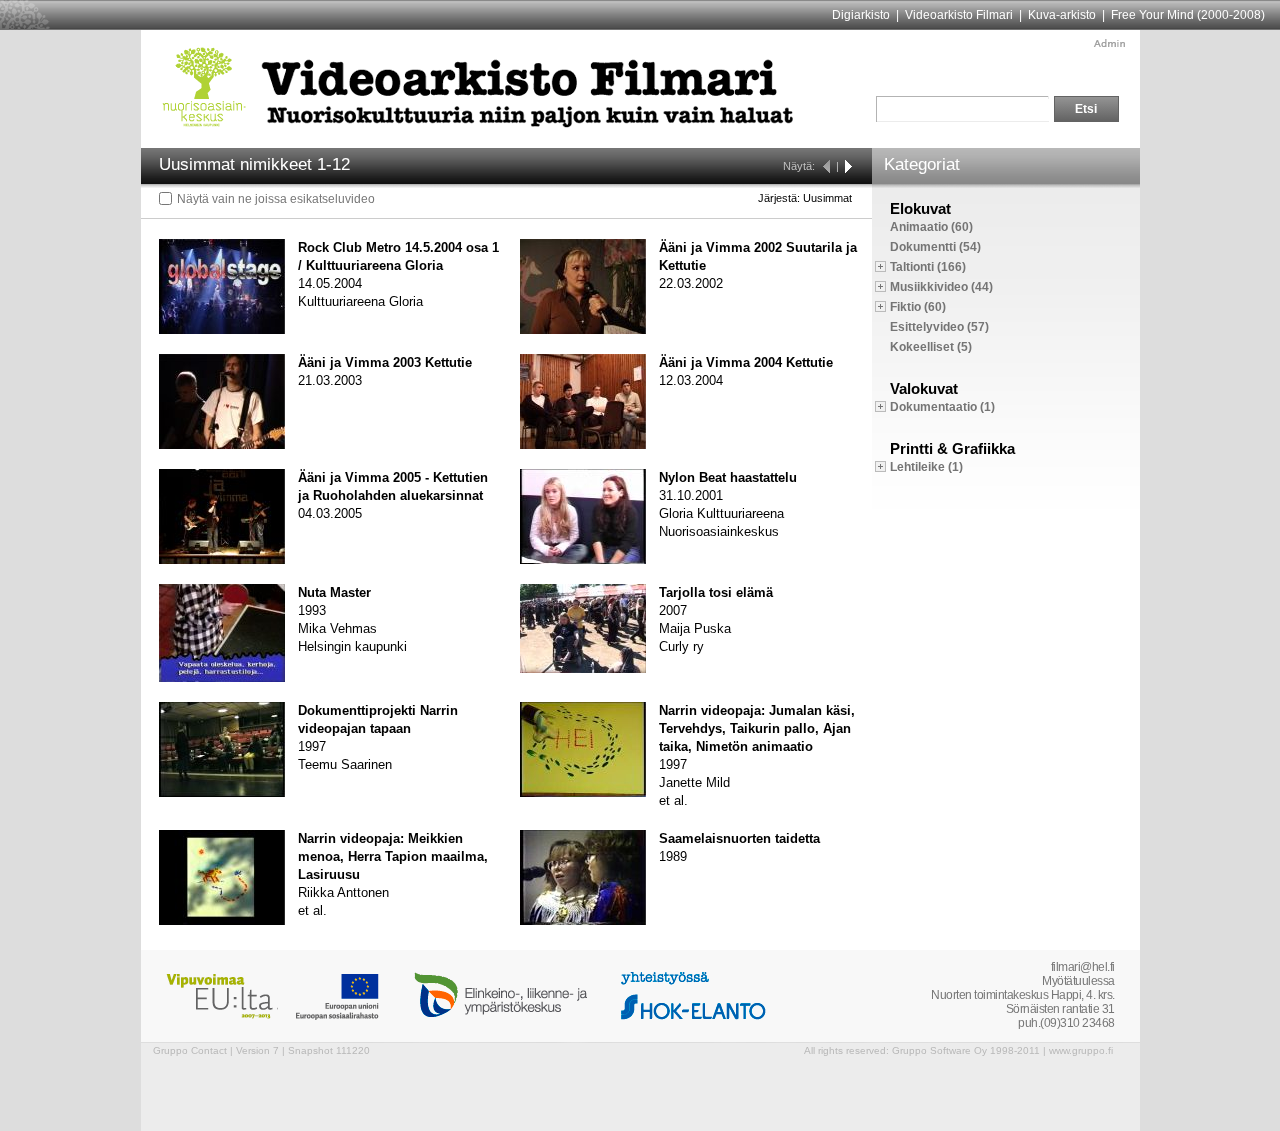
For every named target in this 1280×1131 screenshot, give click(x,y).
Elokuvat (920, 208)
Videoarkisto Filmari (959, 15)
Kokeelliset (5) (931, 347)
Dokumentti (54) (935, 247)
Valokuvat (924, 388)
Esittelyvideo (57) (939, 327)
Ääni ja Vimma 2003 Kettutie (385, 362)
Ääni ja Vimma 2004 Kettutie (746, 362)
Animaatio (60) (931, 227)
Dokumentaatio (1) (942, 407)
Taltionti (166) (928, 267)
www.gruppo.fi (1081, 1050)
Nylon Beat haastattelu (728, 477)
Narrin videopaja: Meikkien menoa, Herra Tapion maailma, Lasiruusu (393, 856)
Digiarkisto (861, 15)
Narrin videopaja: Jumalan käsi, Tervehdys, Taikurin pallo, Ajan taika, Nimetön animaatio (757, 728)
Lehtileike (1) (926, 467)
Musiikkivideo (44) (941, 287)
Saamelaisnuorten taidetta (739, 838)
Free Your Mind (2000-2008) (1188, 15)
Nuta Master (334, 592)
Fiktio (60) (918, 307)
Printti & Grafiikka (952, 448)
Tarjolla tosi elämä (716, 592)
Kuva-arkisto (1062, 15)
